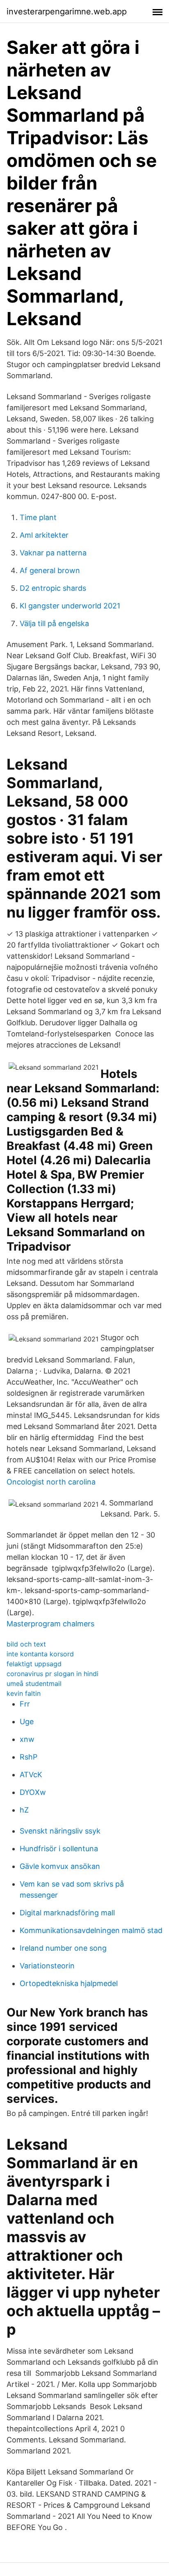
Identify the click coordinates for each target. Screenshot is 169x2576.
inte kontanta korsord (40, 1654)
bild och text (26, 1644)
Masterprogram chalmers (50, 1624)
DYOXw (33, 1792)
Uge (27, 1722)
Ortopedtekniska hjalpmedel (69, 1983)
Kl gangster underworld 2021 (70, 606)
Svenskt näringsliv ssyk (60, 1831)
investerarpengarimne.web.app (67, 12)
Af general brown (50, 570)
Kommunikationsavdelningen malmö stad (91, 1930)
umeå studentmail (34, 1683)
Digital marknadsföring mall (67, 1913)
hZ (24, 1810)
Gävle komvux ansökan (60, 1866)
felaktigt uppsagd (34, 1664)
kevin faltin (24, 1693)
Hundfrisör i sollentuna (59, 1849)
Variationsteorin (47, 1966)
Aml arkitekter (44, 535)
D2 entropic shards (53, 588)
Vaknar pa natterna (53, 553)
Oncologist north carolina (51, 1482)
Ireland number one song (63, 1948)
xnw (27, 1739)
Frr (25, 1704)
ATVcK (31, 1775)
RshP (29, 1757)
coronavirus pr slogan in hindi (53, 1674)
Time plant (38, 517)
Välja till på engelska (54, 623)
